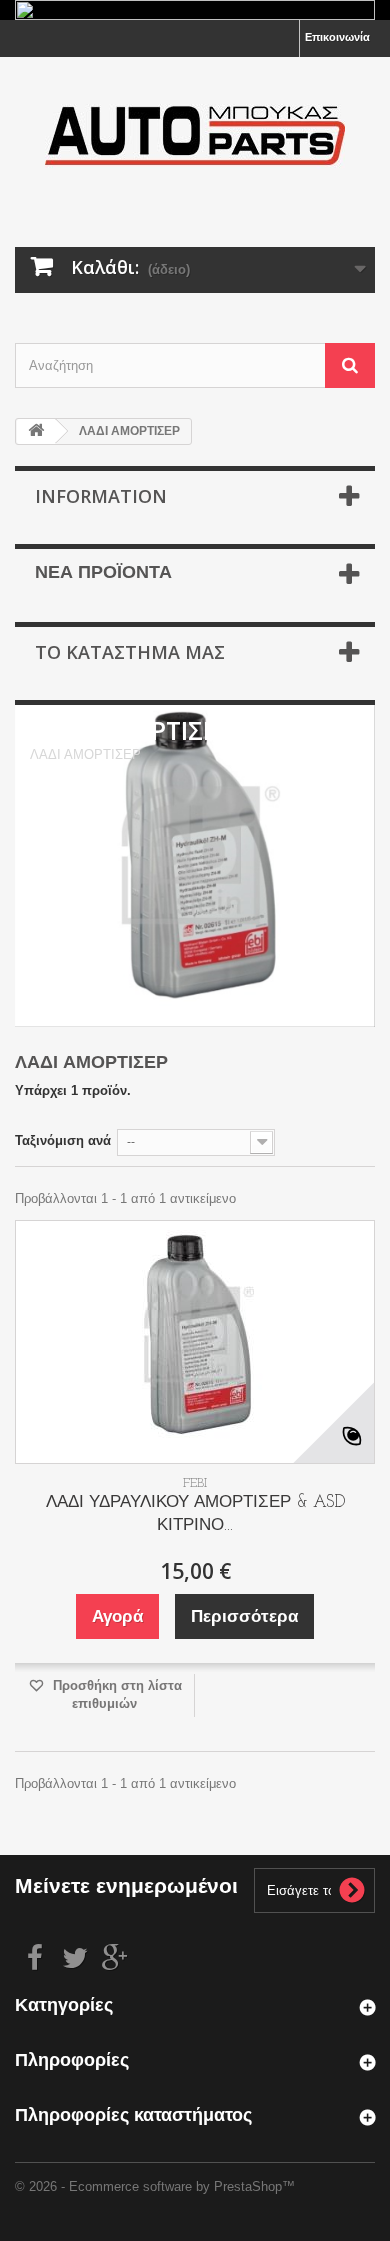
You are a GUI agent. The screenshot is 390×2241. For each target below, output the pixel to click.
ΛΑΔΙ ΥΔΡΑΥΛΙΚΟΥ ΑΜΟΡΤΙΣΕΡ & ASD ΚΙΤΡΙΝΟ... (195, 1514)
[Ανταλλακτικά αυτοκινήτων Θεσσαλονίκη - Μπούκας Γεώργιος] (195, 134)
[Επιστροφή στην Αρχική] (36, 431)
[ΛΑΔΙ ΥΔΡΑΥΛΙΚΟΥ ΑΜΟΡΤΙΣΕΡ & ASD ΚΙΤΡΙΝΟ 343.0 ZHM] (195, 1342)
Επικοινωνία (337, 37)
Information (101, 496)
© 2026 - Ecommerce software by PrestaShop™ (155, 2186)
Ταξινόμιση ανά (63, 1140)
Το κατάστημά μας (130, 652)
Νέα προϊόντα (103, 574)
